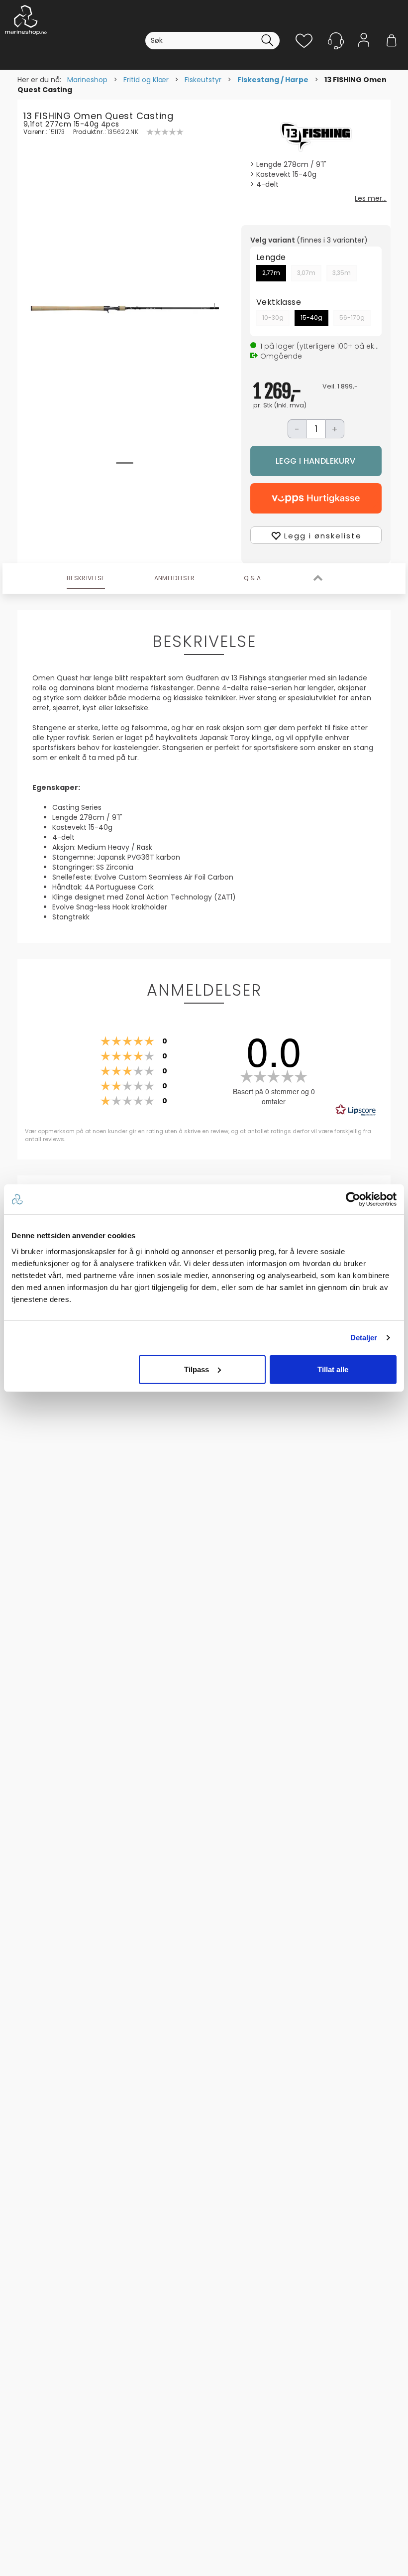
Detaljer (364, 1338)
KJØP (316, 461)
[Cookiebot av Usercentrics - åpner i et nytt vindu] (353, 1199)
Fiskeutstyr (203, 80)
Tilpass (197, 1369)
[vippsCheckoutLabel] (316, 498)
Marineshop (87, 80)
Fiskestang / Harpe (273, 80)
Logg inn (364, 56)
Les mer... (371, 198)
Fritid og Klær (146, 80)
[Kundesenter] (336, 41)
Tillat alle (333, 1369)
